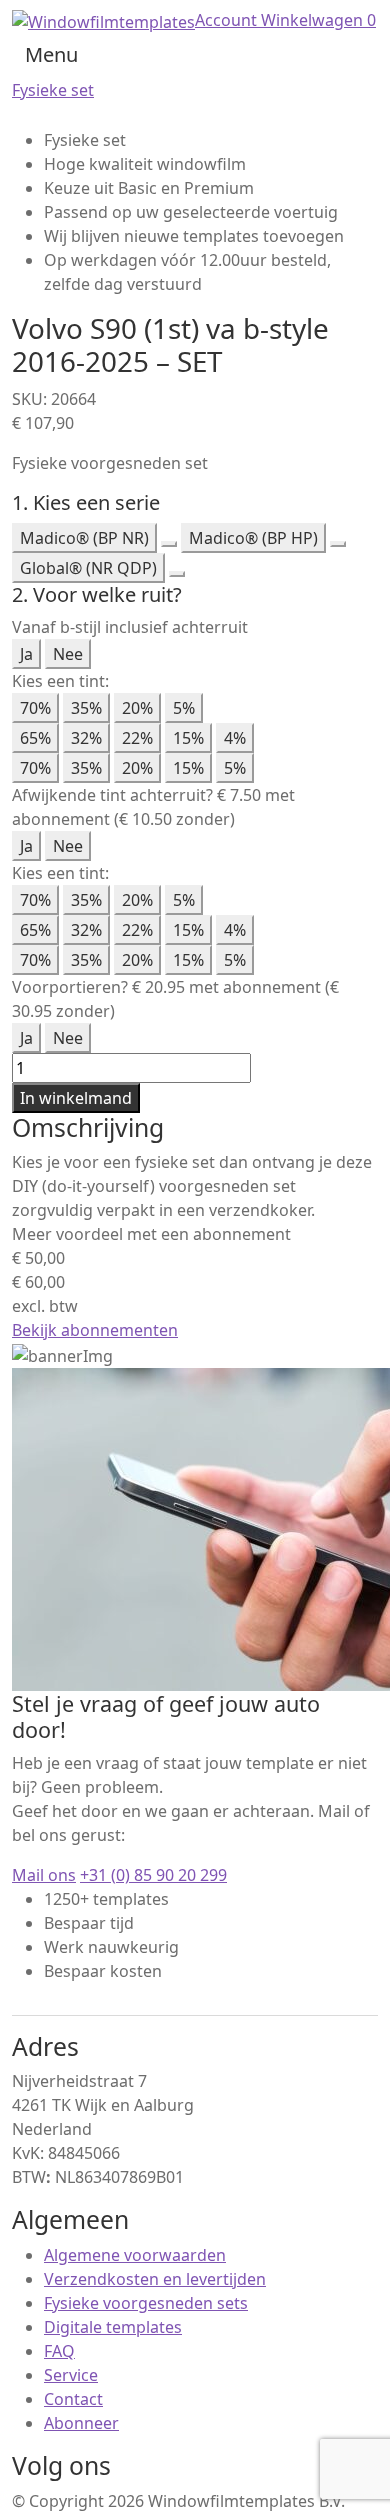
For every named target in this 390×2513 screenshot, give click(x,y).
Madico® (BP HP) (253, 538)
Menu (51, 54)
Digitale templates (113, 2327)
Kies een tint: (60, 681)
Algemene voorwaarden (135, 2255)
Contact (73, 2399)
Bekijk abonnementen (95, 1330)
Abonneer (81, 2423)
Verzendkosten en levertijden (155, 2279)
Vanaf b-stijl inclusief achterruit (130, 627)
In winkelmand (76, 1098)
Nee (68, 654)
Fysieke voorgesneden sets (146, 2303)
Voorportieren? (70, 987)
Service (71, 2375)
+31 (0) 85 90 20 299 (153, 1875)
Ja (26, 654)
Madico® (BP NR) (84, 538)
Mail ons (44, 1875)
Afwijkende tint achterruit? (112, 795)
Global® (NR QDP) (88, 568)
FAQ (59, 2351)
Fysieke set (53, 90)
